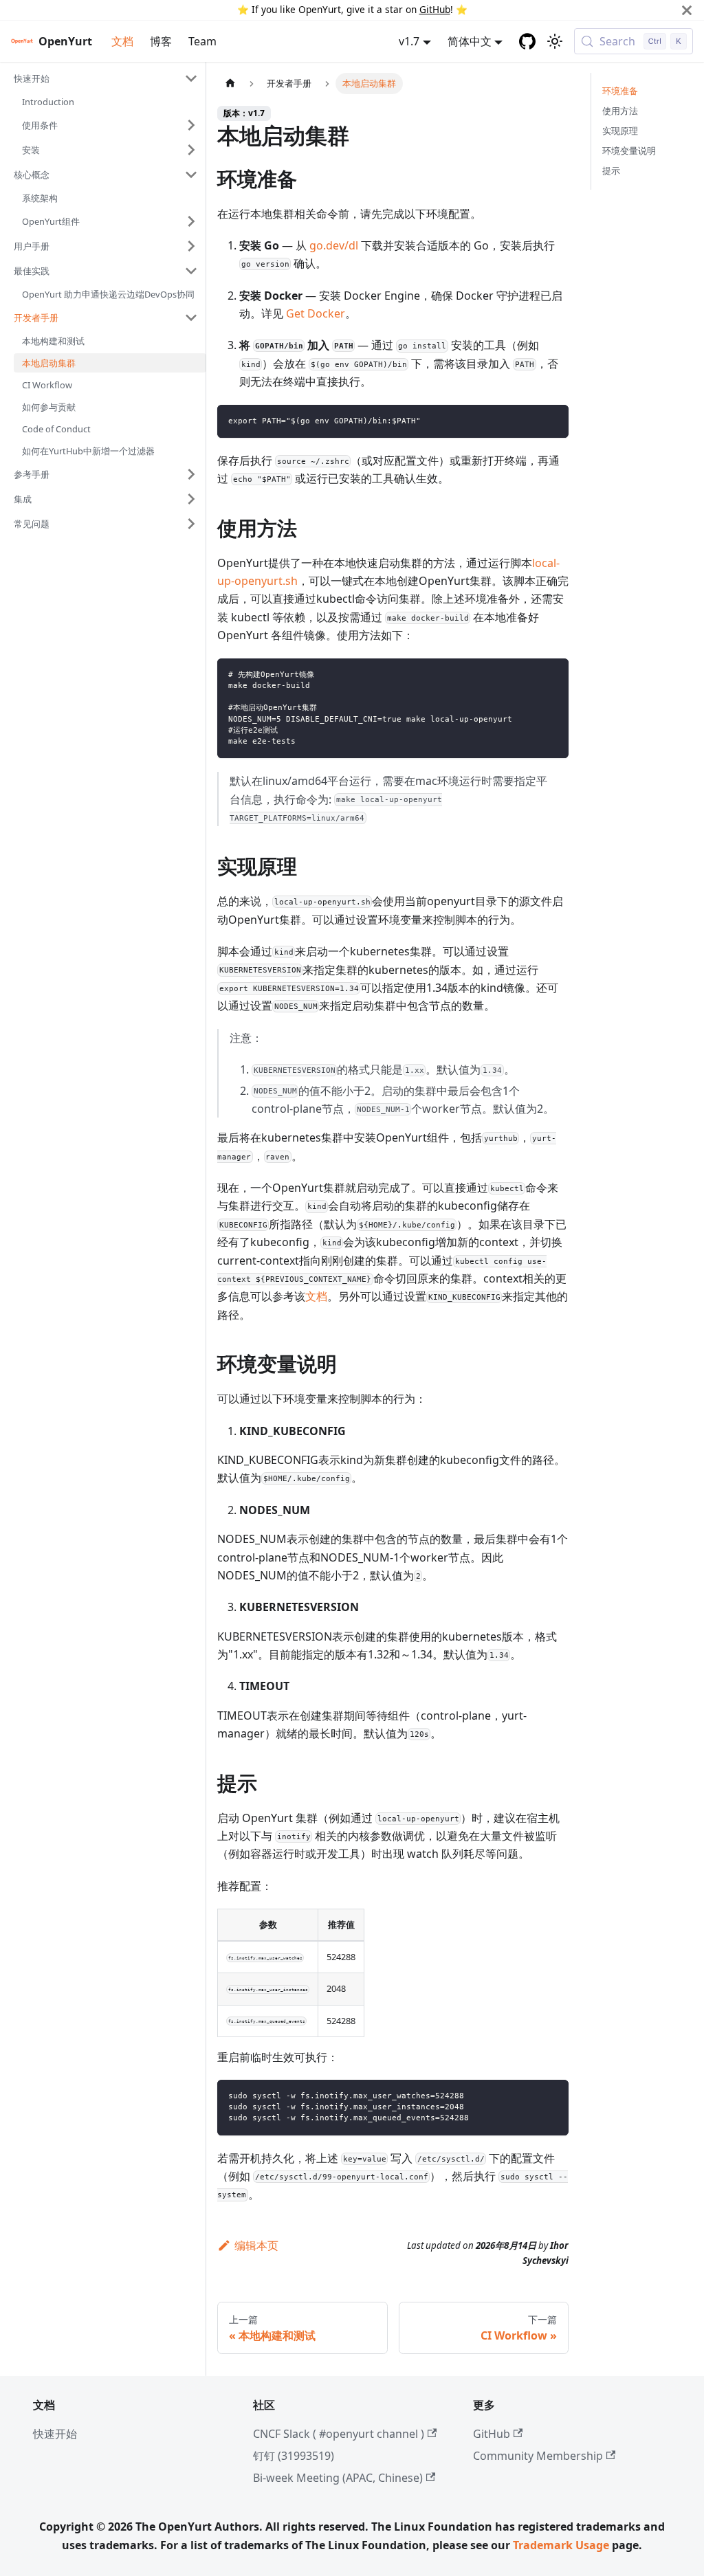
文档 (122, 41)
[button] (106, 78)
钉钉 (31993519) (294, 2456)
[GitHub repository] (527, 41)
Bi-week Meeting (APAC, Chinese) (338, 2478)
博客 (161, 41)
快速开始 (55, 2434)
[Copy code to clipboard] (552, 422)
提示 (611, 170)
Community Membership (538, 2456)
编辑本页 (256, 2245)
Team (202, 41)
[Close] (687, 10)
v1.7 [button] (409, 41)
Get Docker (316, 313)
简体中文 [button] (470, 41)
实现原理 (620, 131)
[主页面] (230, 84)
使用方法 (620, 111)
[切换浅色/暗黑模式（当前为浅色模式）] (555, 41)
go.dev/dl (334, 245)
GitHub (435, 9)
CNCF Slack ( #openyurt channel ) (339, 2434)
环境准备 (620, 91)
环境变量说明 (629, 151)
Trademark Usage (561, 2545)
